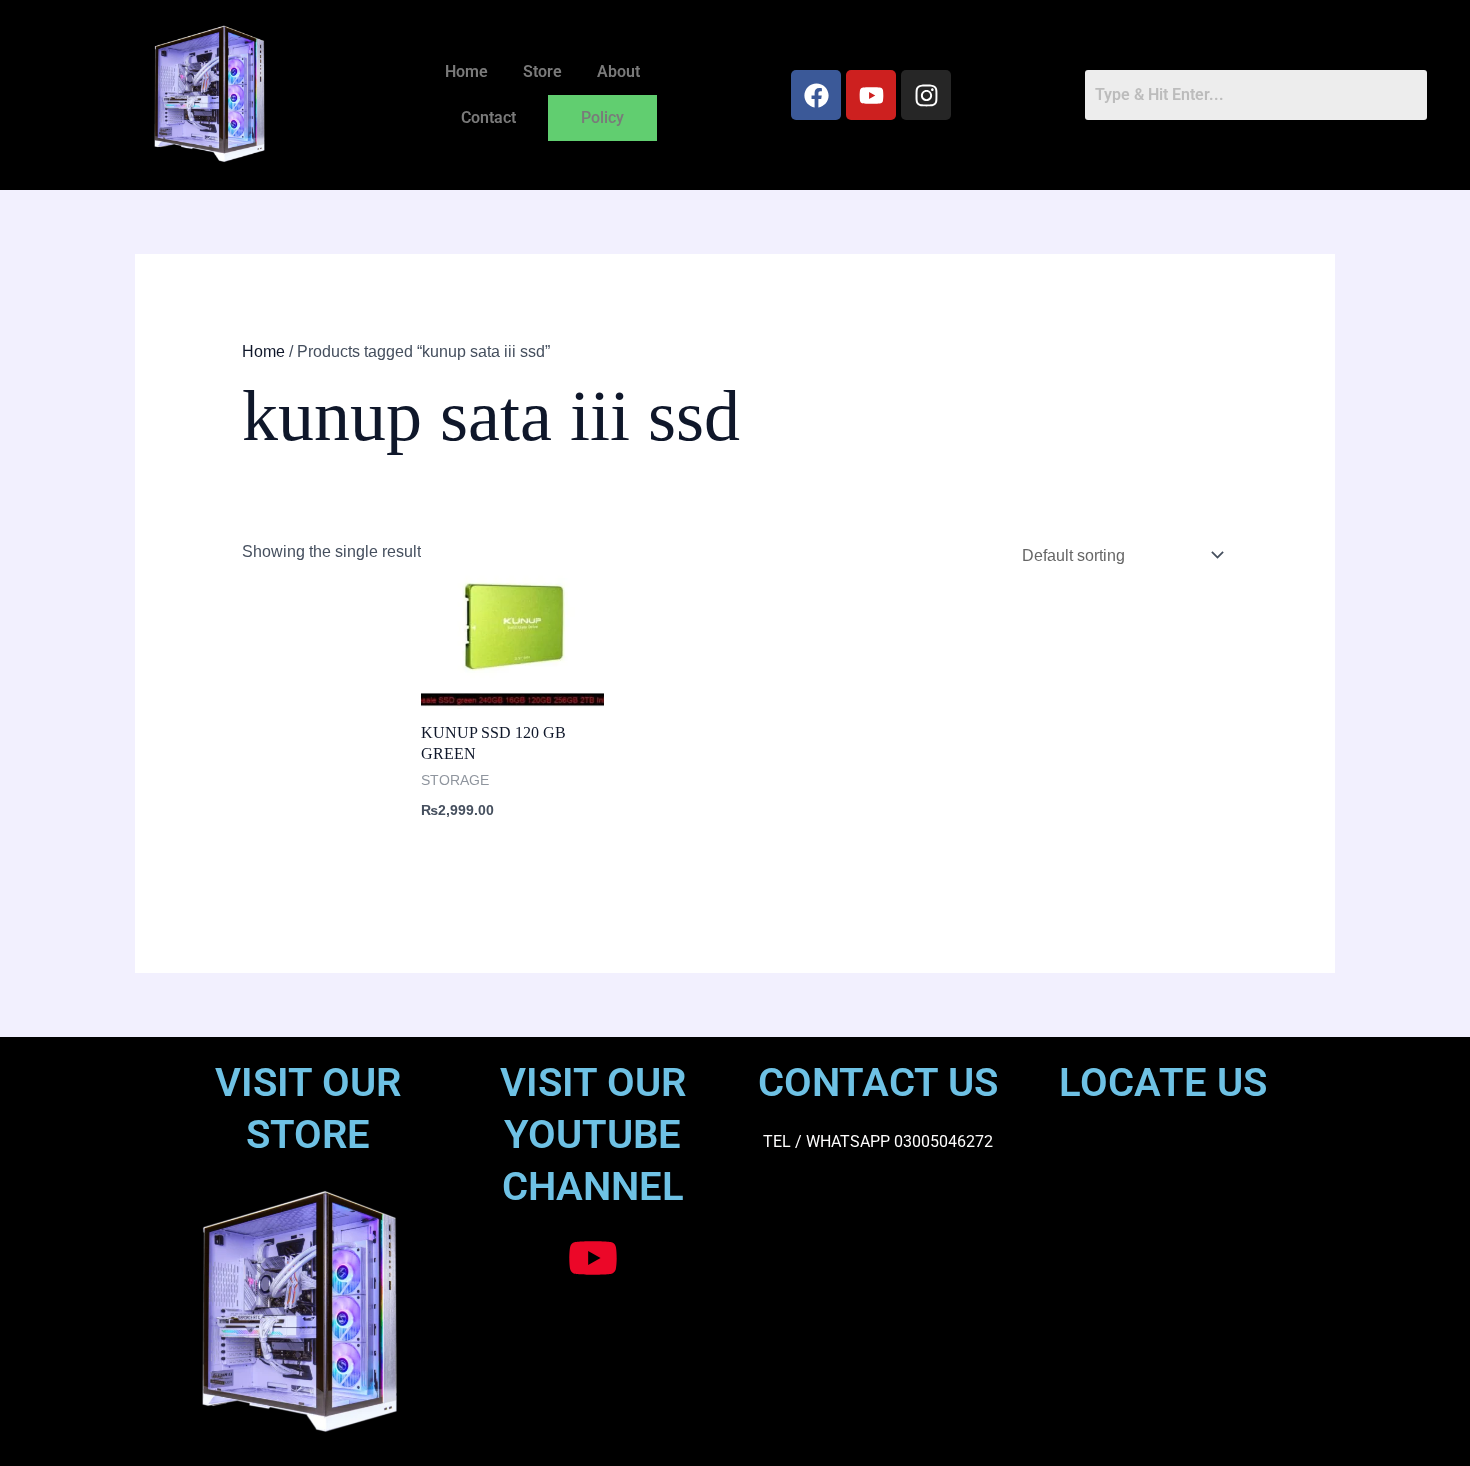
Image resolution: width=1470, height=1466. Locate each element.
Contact (488, 117)
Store (542, 71)
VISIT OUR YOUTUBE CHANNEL (593, 1134)
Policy (602, 117)
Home (466, 71)
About (618, 71)
